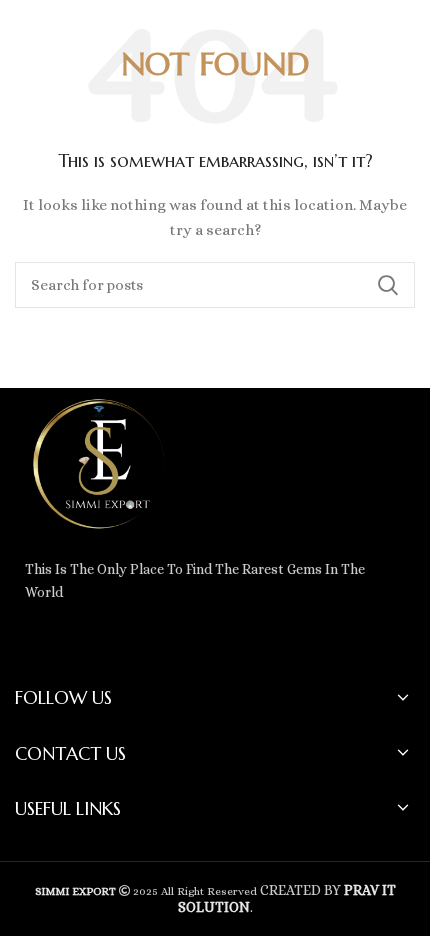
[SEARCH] (388, 285)
